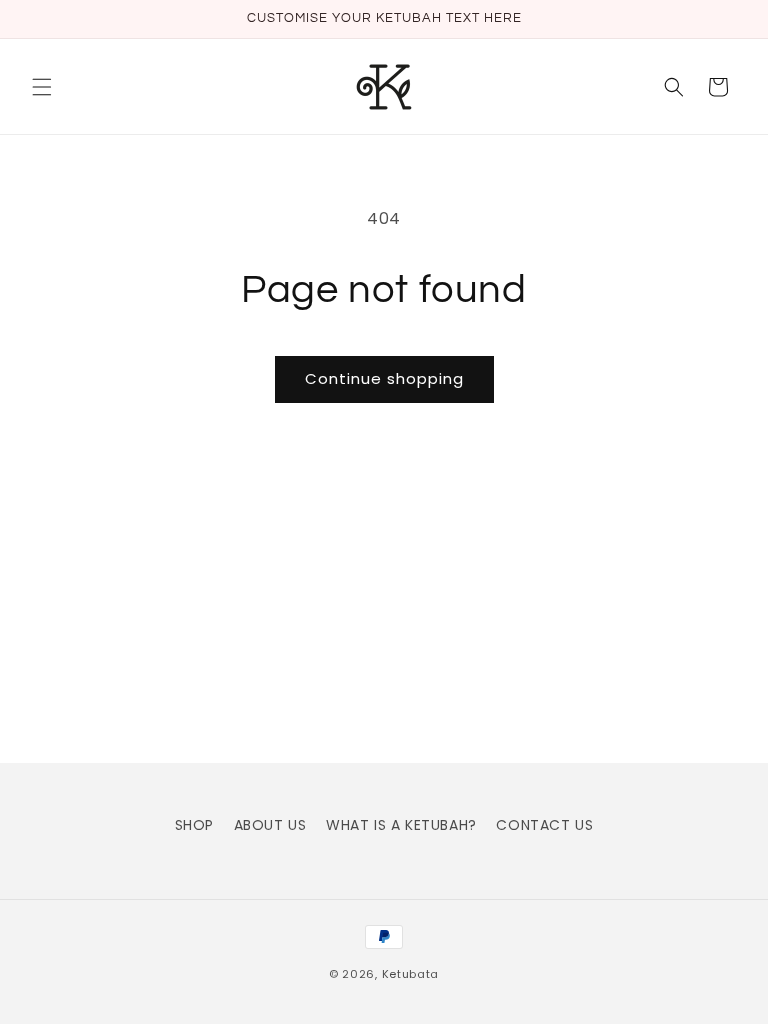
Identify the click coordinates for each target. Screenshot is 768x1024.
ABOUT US (270, 825)
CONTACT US (544, 825)
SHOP (194, 825)
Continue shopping (384, 378)
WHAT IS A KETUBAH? (401, 825)
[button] (42, 87)
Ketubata (411, 974)
